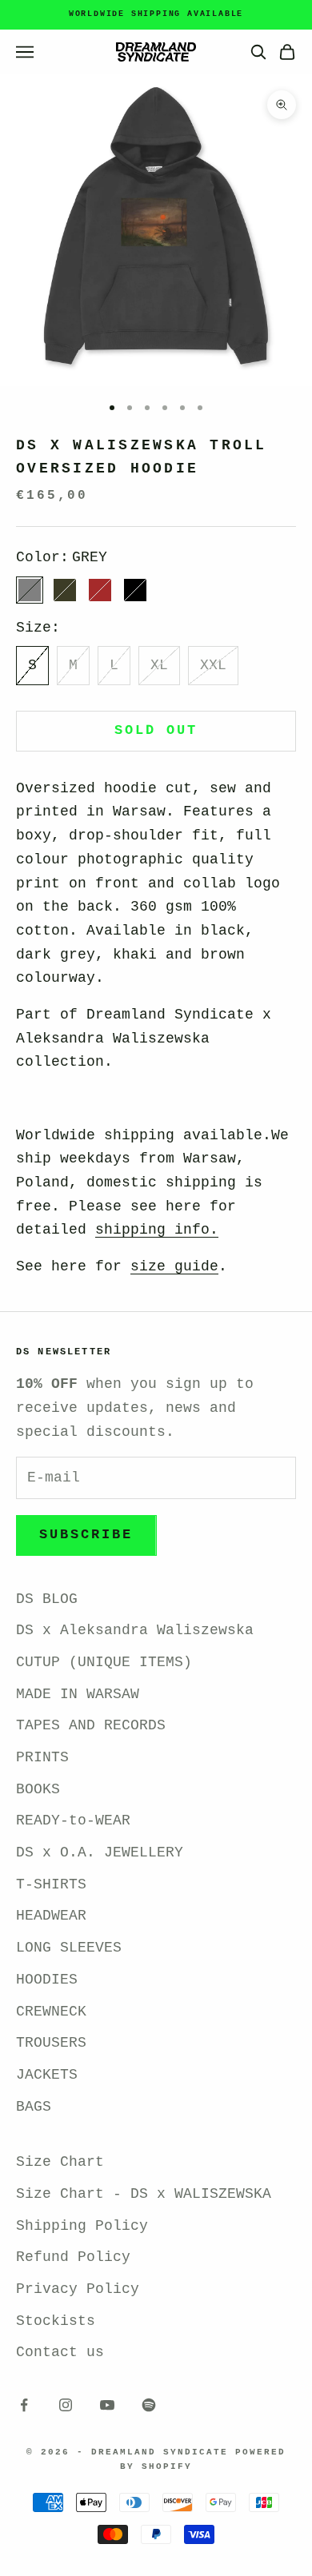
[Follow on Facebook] (24, 2405)
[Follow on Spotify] (149, 2405)
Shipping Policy (82, 2226)
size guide (174, 1266)
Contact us (60, 2352)
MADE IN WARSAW (78, 1694)
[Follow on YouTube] (107, 2405)
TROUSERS (51, 2043)
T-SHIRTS (51, 1884)
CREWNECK (51, 2012)
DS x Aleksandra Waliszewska (135, 1630)
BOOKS (38, 1789)
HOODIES (47, 1980)
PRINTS (42, 1757)
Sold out (156, 730)
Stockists (56, 2321)
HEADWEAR (51, 1916)
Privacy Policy (78, 2289)
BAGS (34, 2107)
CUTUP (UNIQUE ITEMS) (104, 1662)
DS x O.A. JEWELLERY (100, 1852)
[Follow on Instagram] (66, 2405)
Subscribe (86, 1535)
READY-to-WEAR (73, 1820)
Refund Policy (73, 2257)
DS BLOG (47, 1599)
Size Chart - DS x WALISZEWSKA (144, 2194)
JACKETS (47, 2075)
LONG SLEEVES (69, 1948)
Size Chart (60, 2162)
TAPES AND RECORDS (91, 1725)
